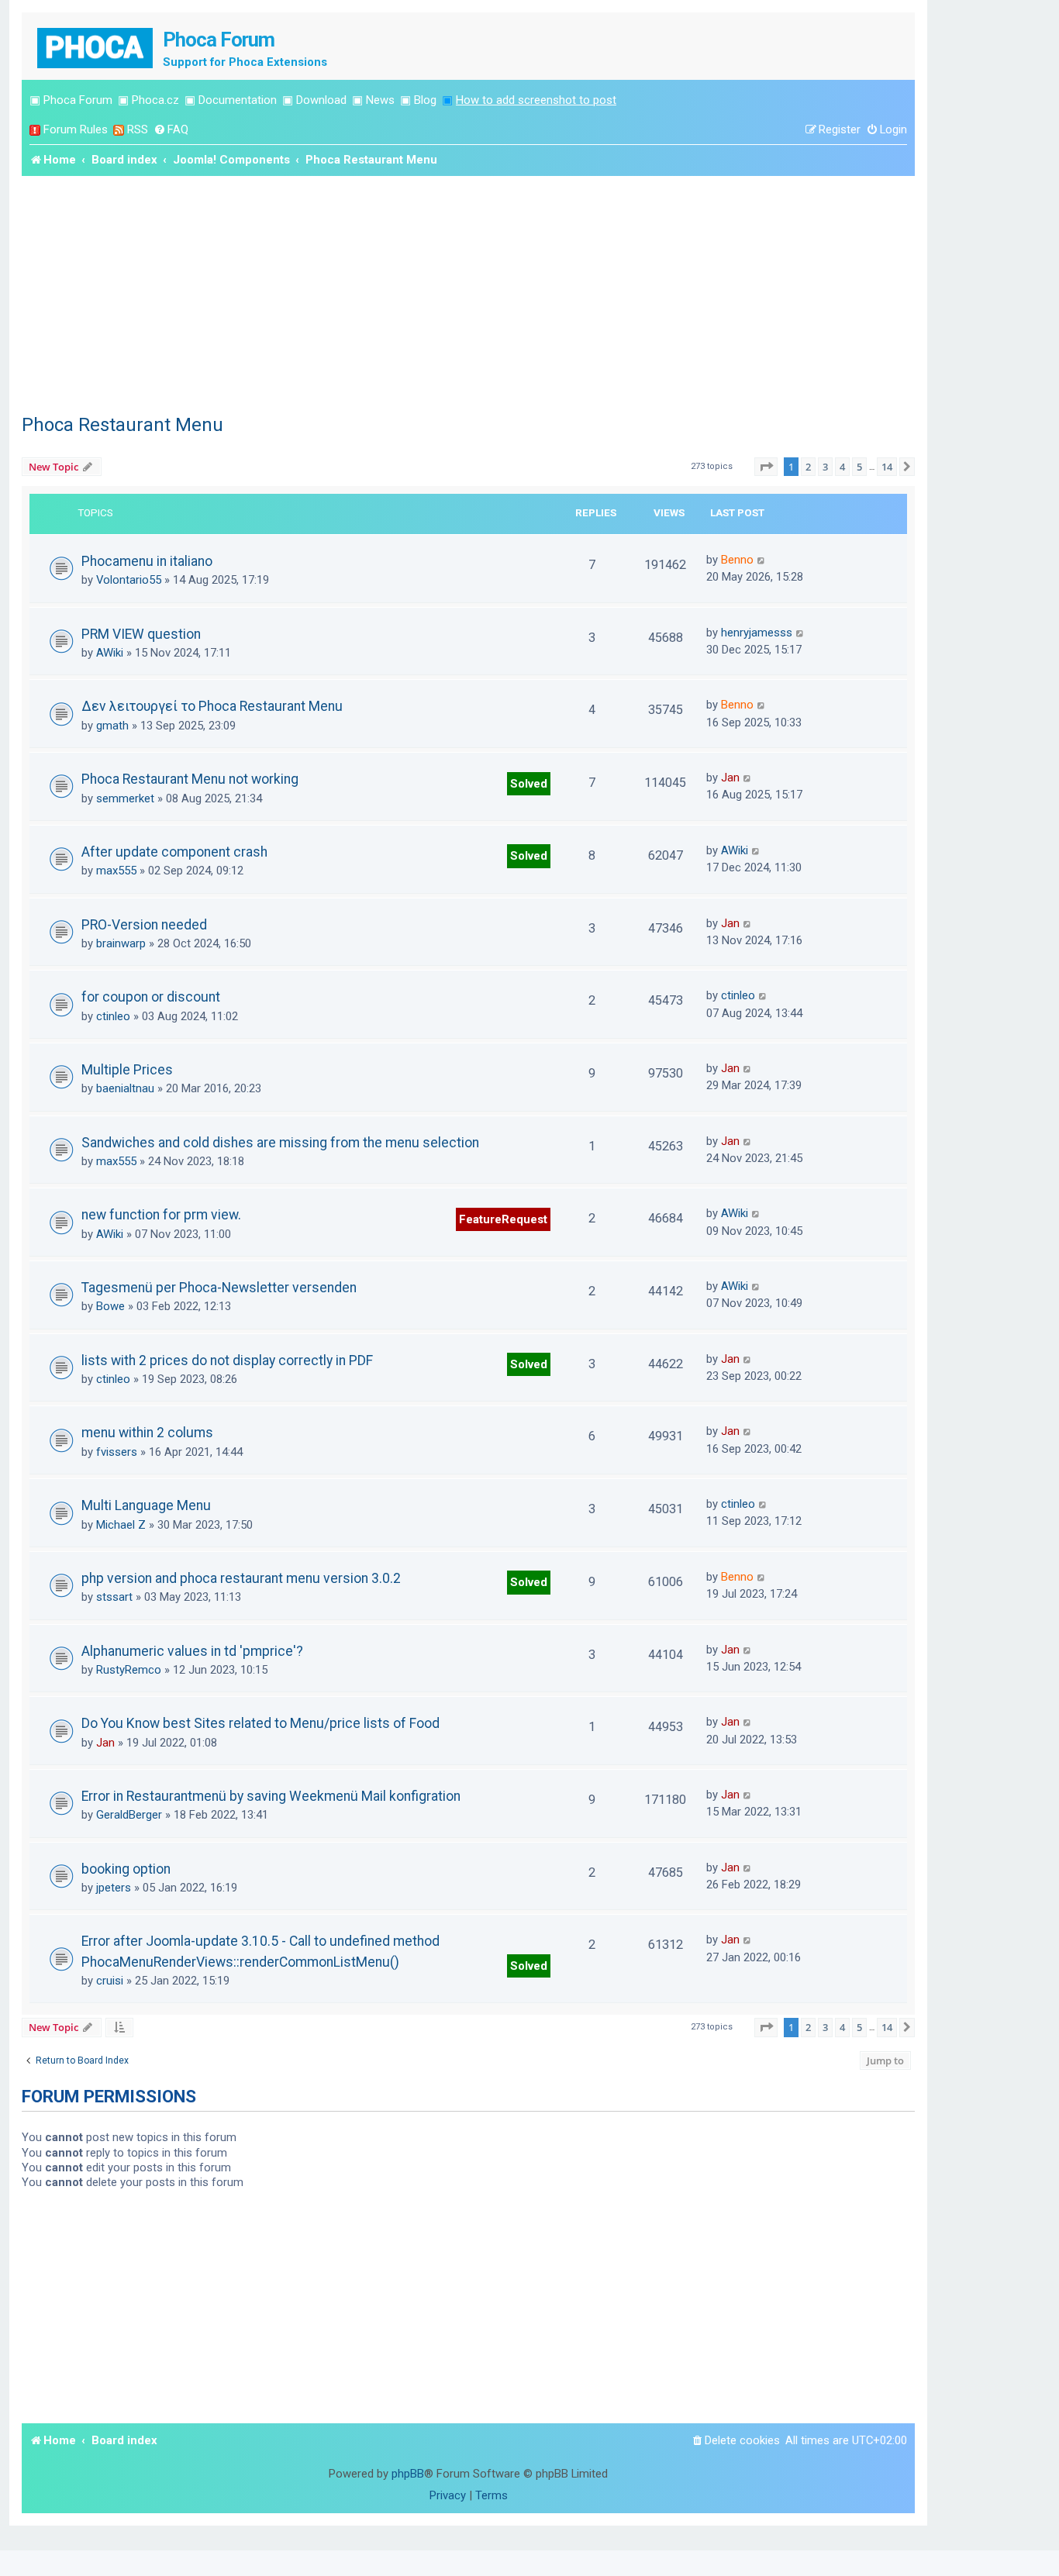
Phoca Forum (78, 100)
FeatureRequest (503, 1219)
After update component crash (174, 852)
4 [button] (842, 467)
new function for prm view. (161, 1215)
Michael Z (121, 1525)
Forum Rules (76, 129)
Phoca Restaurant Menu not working (190, 779)
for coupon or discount (151, 997)
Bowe (110, 1306)
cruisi (110, 1981)
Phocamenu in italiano (147, 561)
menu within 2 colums (147, 1433)
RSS (138, 129)
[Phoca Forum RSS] (119, 130)
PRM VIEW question (141, 634)
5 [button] (859, 467)
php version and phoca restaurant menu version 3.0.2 (241, 1578)
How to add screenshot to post (536, 100)
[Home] (96, 46)
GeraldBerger (129, 1815)
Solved (529, 784)
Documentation (238, 100)
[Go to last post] (762, 560)
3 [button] (825, 467)
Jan (730, 778)
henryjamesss (757, 633)
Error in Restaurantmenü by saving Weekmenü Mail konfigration (271, 1796)
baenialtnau (125, 1088)
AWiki (110, 653)
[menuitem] (171, 130)
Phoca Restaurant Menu (122, 425)
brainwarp (121, 943)
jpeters (114, 1888)
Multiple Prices (127, 1070)
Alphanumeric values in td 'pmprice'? (192, 1651)
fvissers (117, 1452)
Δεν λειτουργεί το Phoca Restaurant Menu (212, 706)
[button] (766, 467)
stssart (114, 1597)
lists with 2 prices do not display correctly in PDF (227, 1360)
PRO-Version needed (144, 925)
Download (321, 100)
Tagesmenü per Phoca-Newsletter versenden (219, 1288)
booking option (126, 1869)
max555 (116, 871)
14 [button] (887, 467)
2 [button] (808, 467)
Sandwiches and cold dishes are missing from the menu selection (280, 1143)
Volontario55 (129, 580)
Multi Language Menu (146, 1505)
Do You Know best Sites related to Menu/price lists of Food (260, 1723)
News (380, 100)
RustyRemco (129, 1670)
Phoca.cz (155, 100)
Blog (425, 100)
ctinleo (113, 1016)
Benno (737, 560)
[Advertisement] (468, 292)
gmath (112, 726)
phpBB (408, 2474)
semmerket (125, 798)
